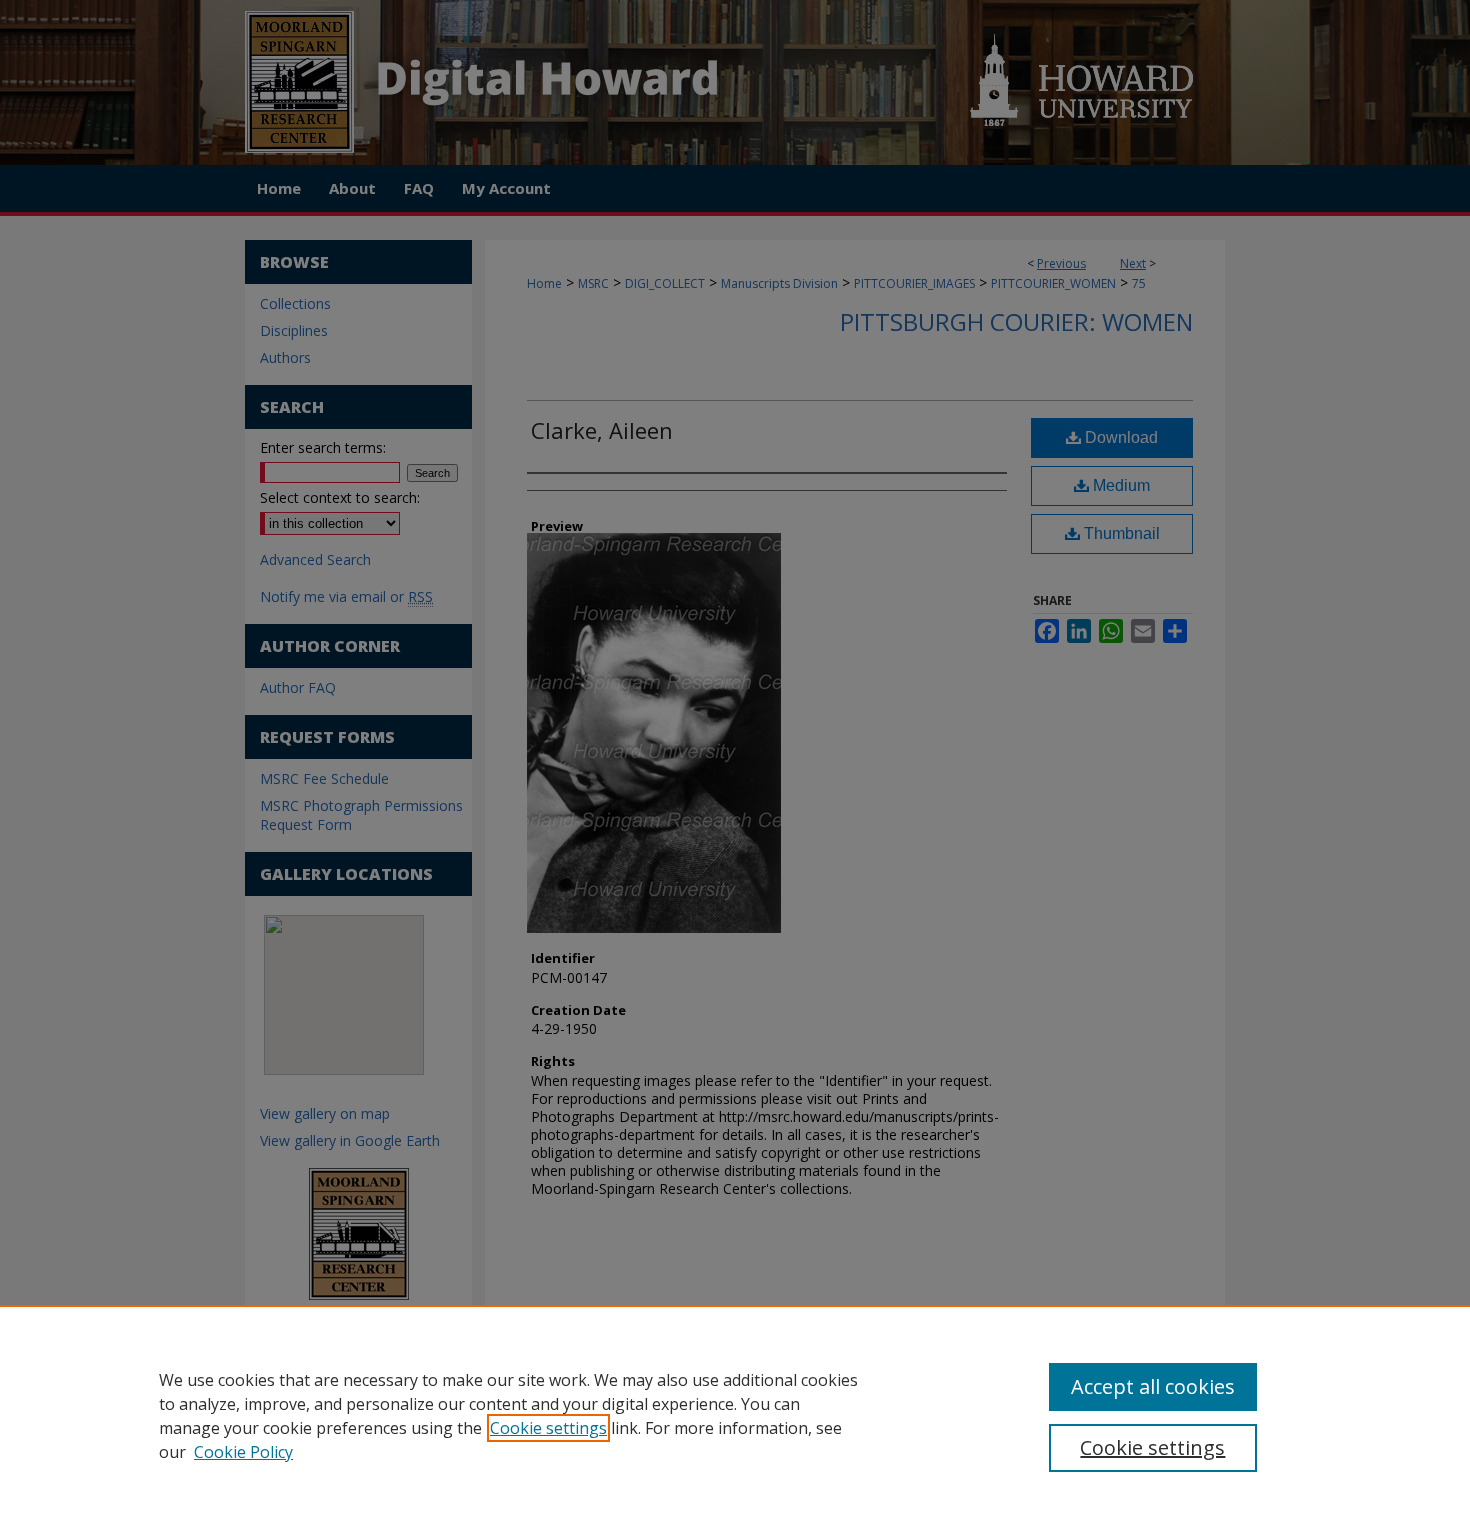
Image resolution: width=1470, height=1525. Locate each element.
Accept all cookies (1153, 1386)
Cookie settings (548, 1428)
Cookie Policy (243, 1452)
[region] (735, 1415)
